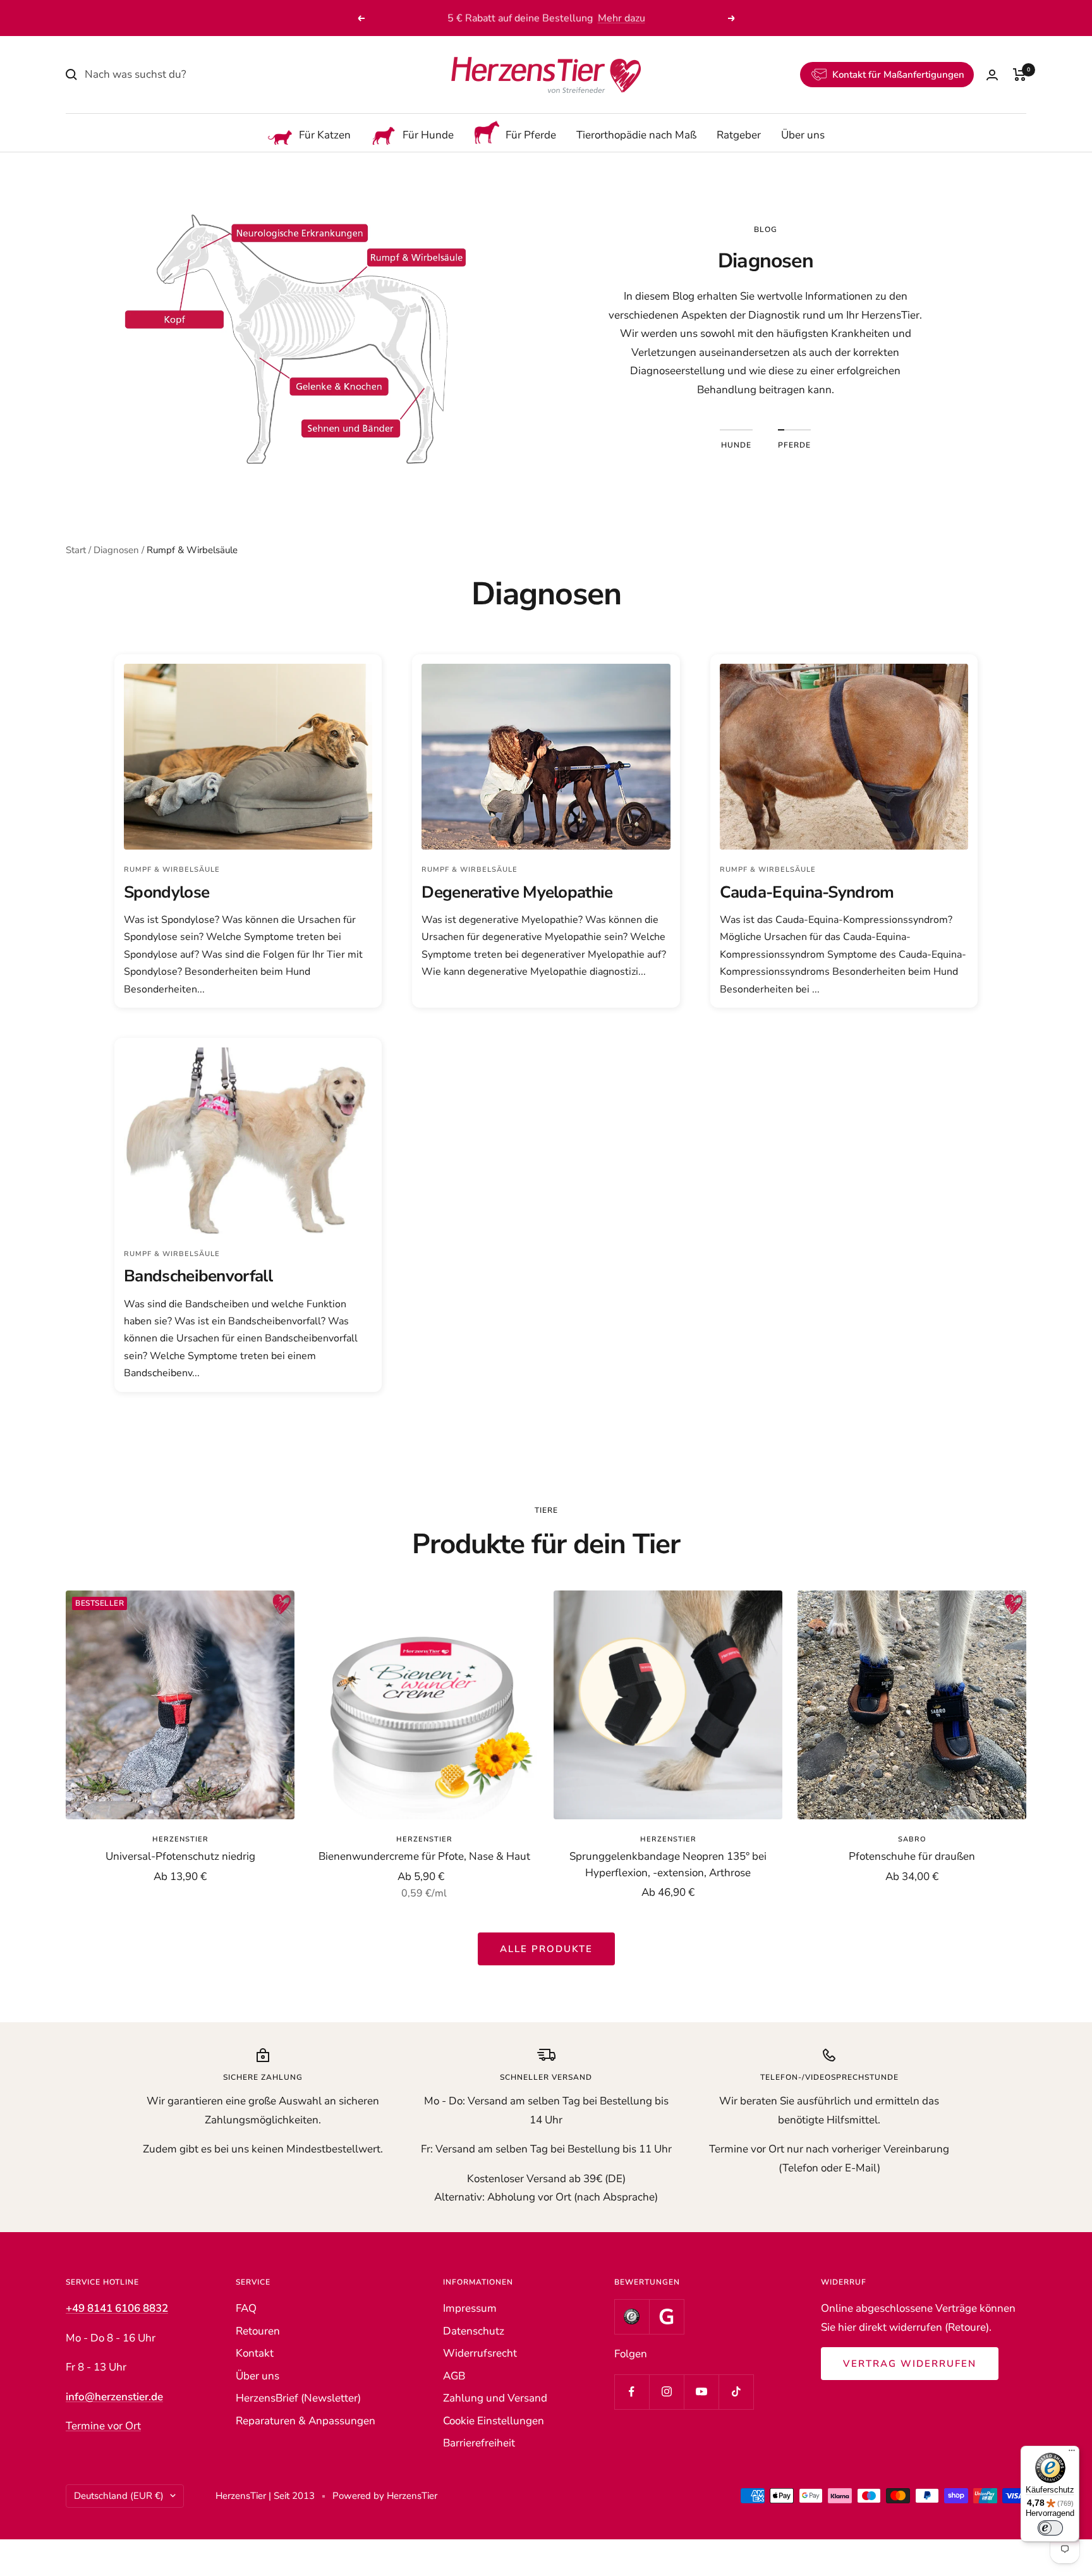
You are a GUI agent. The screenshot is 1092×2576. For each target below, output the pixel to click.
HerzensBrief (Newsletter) (298, 2398)
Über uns (803, 136)
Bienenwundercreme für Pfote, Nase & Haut (424, 1856)
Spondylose (167, 892)
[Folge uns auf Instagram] (666, 2392)
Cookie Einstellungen (494, 2421)
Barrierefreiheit (479, 2443)
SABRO (912, 1839)
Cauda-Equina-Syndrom (807, 892)
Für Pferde (531, 136)
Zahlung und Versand (495, 2398)
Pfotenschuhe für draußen (912, 1856)
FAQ (246, 2308)
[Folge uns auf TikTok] (736, 2392)
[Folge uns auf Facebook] (632, 2392)
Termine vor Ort (103, 2426)
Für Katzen (325, 136)
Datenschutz (474, 2331)
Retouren (258, 2331)
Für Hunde (428, 136)
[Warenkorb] (1020, 75)
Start (76, 550)
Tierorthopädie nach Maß (636, 136)
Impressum (470, 2308)
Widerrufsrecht (480, 2353)
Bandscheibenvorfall (198, 1276)
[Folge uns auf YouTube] (701, 2392)
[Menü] (1072, 2453)
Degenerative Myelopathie (517, 892)
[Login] (992, 75)
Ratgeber (739, 136)
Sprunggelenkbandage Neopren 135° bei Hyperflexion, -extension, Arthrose (668, 1865)
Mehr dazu (622, 18)
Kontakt (255, 2353)
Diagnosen (116, 550)
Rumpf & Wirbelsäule (172, 870)
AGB (454, 2376)
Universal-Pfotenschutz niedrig (180, 1856)
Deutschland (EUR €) (119, 2496)
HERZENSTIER (180, 1839)
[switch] (1050, 2528)
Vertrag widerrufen (910, 2364)
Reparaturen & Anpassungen (306, 2421)
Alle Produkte (546, 1949)
